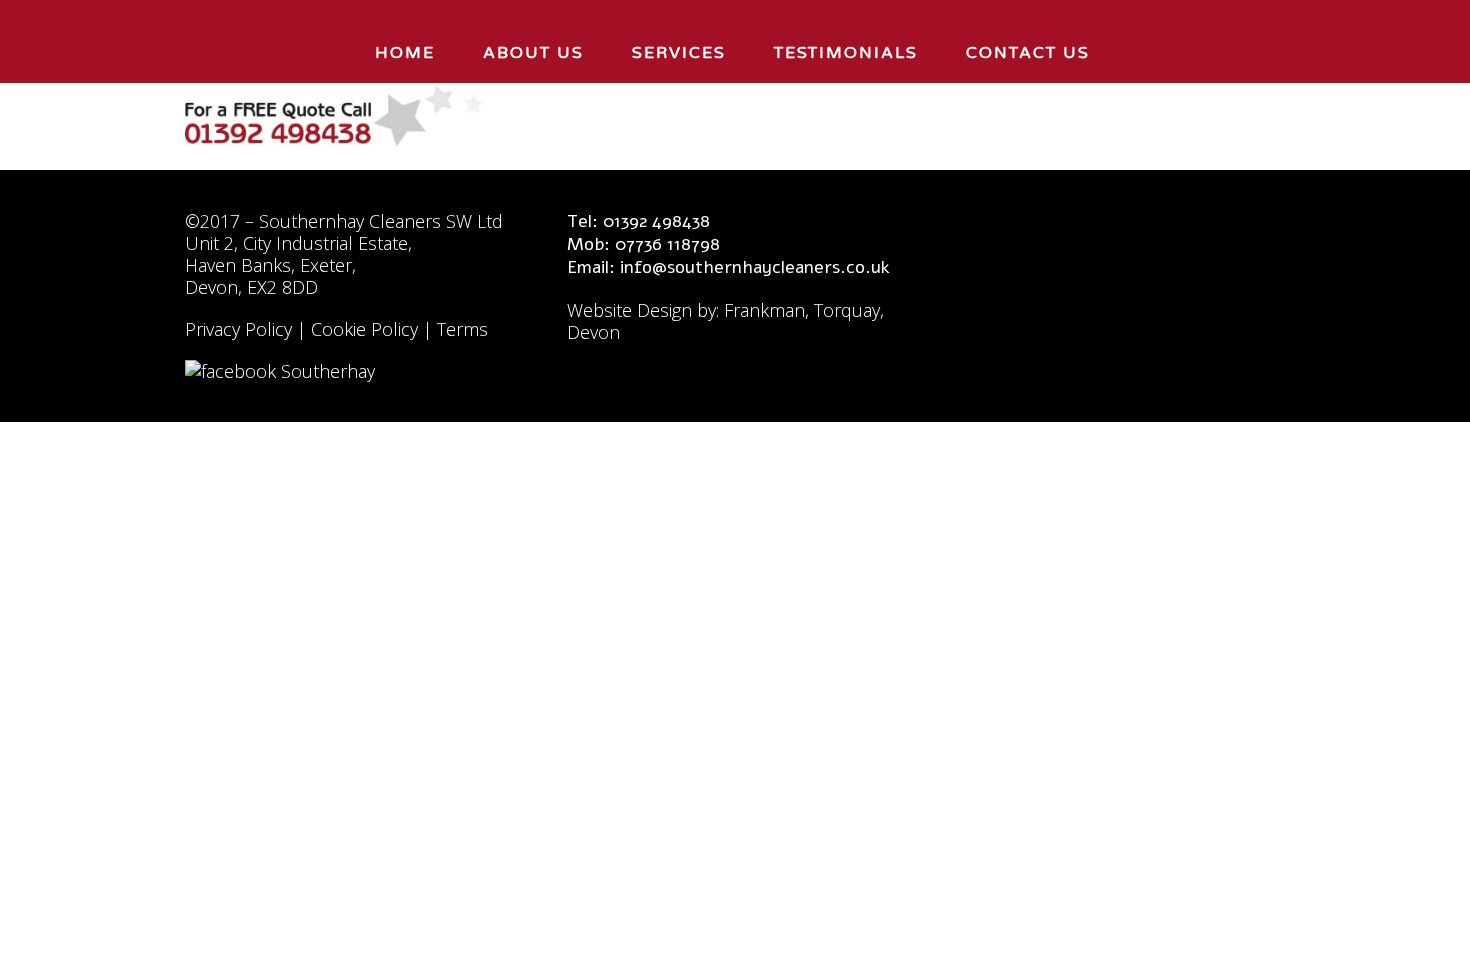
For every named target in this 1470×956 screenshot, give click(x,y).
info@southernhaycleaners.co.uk (755, 267)
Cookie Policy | (374, 329)
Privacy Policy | (248, 329)
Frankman (764, 310)
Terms (462, 329)
